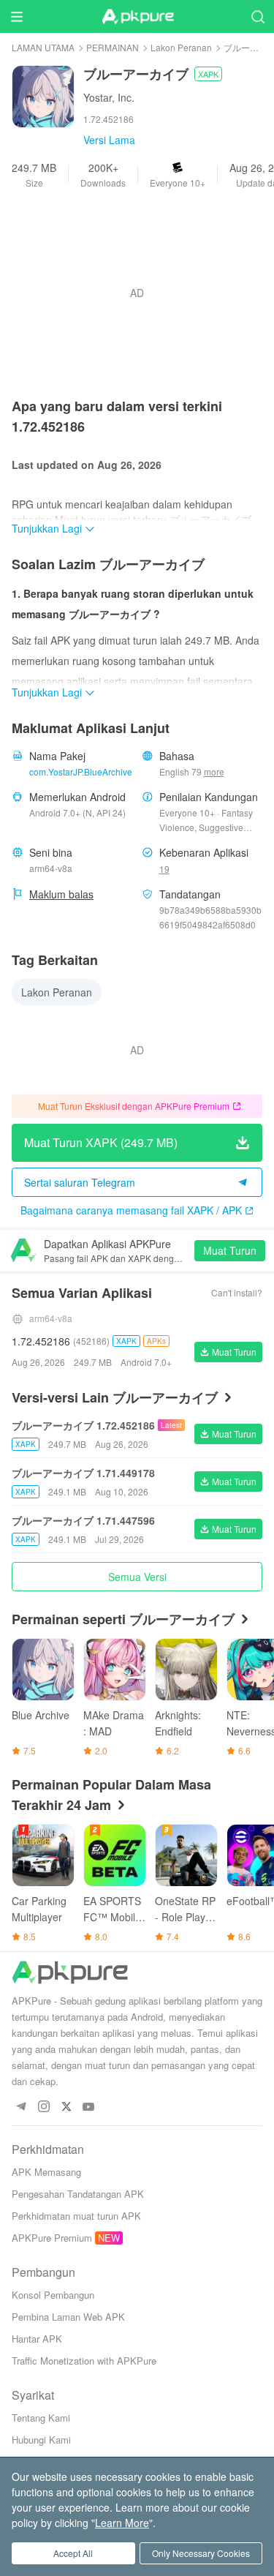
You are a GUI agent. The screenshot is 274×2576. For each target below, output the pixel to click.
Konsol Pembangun (53, 2295)
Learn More (122, 2523)
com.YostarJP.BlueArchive (81, 771)
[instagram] (43, 2107)
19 (164, 869)
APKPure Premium (52, 2238)
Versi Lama (109, 140)
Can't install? (237, 1292)
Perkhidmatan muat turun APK (76, 2216)
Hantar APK (37, 2339)
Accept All (73, 2553)
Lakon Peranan (181, 47)
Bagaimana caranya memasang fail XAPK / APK (131, 1210)
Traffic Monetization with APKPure (84, 2361)
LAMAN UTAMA (43, 47)
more (214, 772)
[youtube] (89, 2107)
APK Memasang (46, 2172)
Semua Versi (137, 1577)
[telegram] (21, 2107)
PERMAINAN (113, 47)
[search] (258, 16)
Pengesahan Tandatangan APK (78, 2194)
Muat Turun (230, 1250)
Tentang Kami (41, 2418)
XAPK (208, 74)
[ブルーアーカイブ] (43, 95)
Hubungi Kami (41, 2440)
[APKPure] (137, 17)
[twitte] (66, 2107)
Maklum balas (61, 894)
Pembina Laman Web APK (68, 2317)
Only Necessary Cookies (201, 2553)
